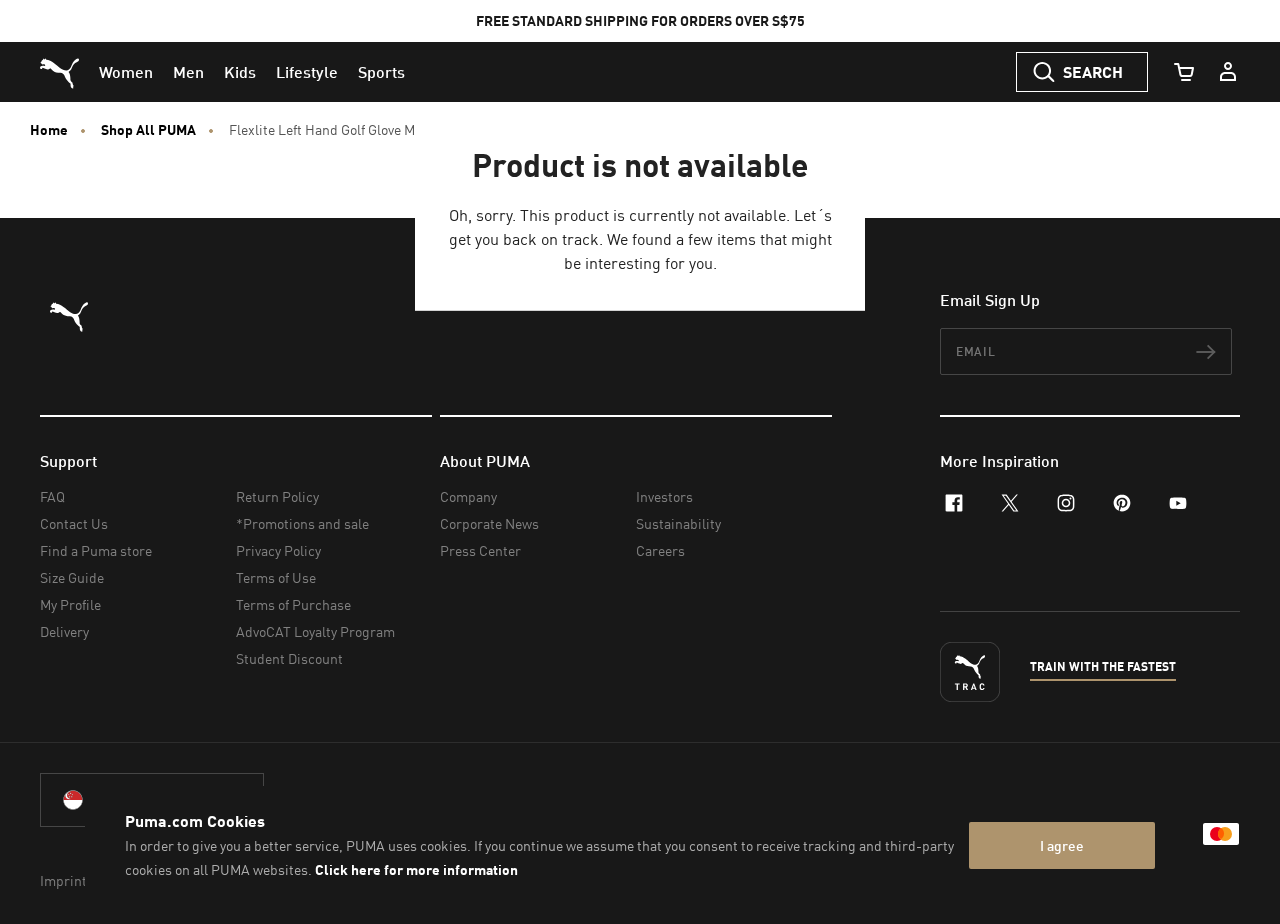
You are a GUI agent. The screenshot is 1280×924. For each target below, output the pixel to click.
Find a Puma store (96, 550)
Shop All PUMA (148, 130)
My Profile (70, 604)
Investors (664, 496)
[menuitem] (126, 72)
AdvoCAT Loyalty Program (315, 631)
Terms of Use (276, 577)
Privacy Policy (278, 550)
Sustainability (678, 523)
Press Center (480, 550)
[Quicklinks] (1228, 72)
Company (468, 496)
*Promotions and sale (302, 523)
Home (49, 130)
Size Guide (72, 577)
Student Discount (289, 658)
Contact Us (74, 523)
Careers (660, 550)
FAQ (52, 496)
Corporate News (489, 523)
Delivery (64, 631)
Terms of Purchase (293, 604)
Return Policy (277, 496)
